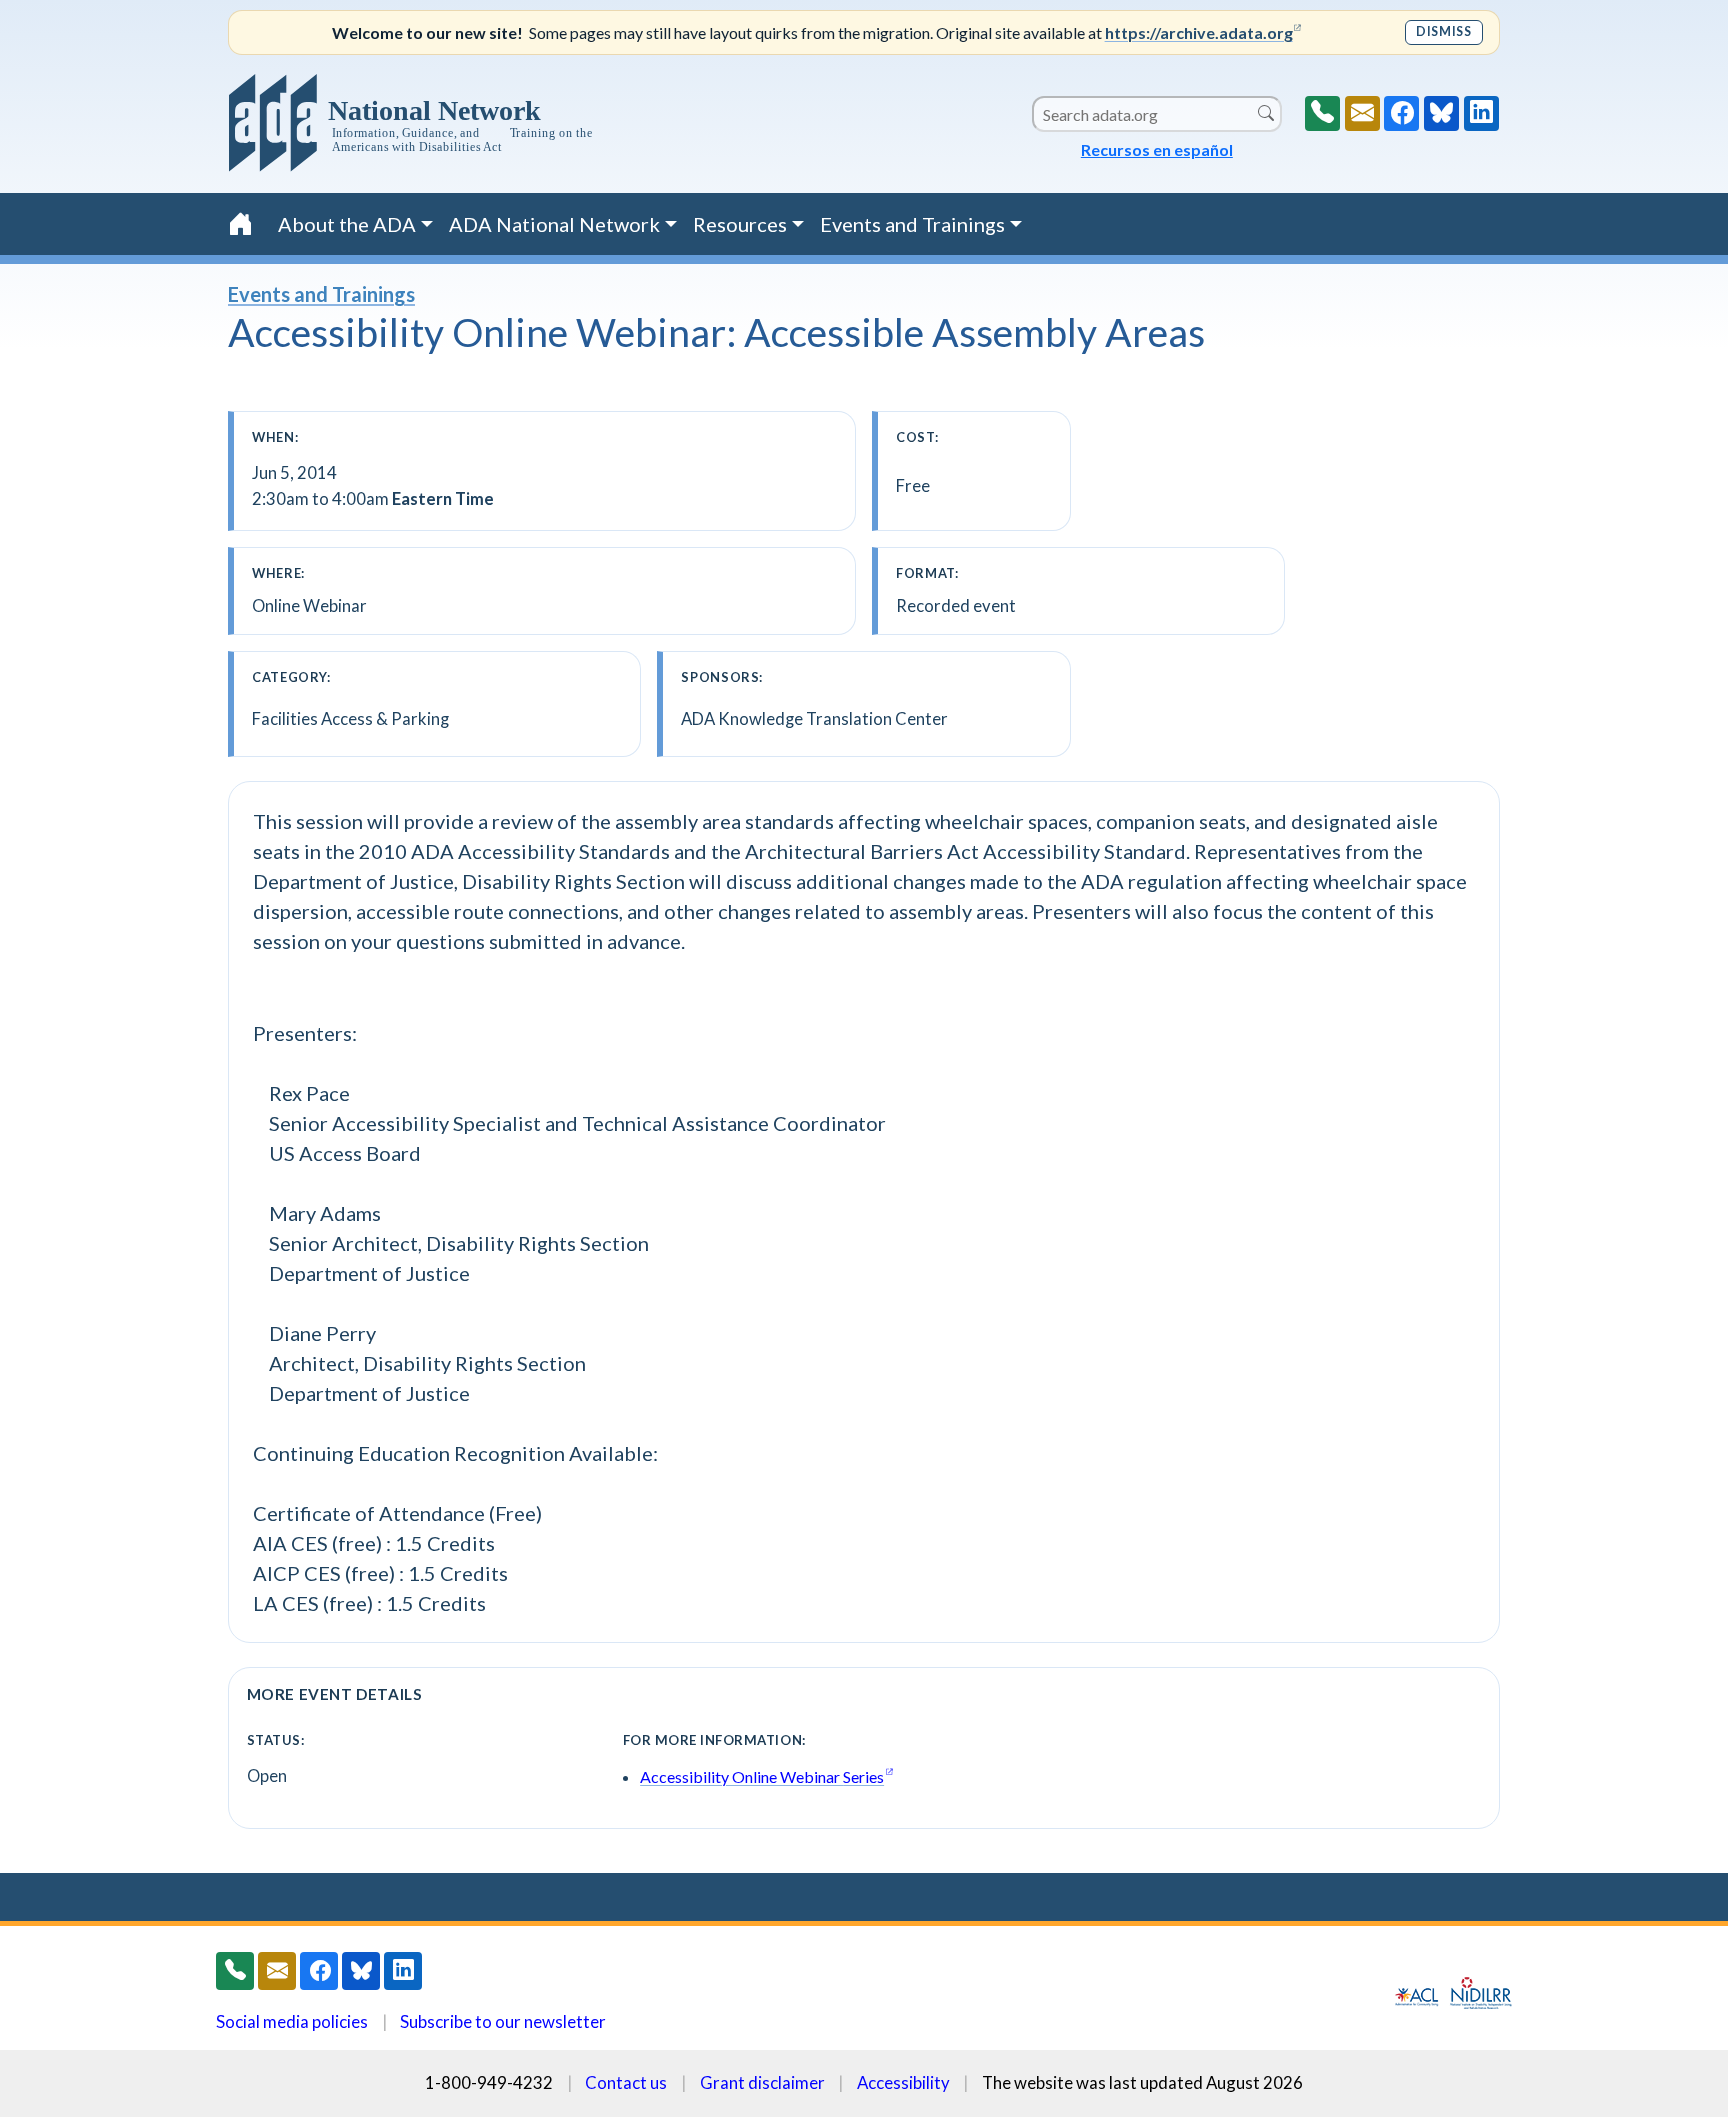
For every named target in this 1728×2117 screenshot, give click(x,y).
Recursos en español (1157, 149)
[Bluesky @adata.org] (1441, 113)
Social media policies (292, 2021)
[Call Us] (1322, 113)
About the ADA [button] (347, 224)
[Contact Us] (1362, 113)
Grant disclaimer (762, 2082)
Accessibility (903, 2082)
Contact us (626, 2082)
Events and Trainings (321, 294)
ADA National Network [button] (554, 224)
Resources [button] (740, 224)
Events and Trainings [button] (912, 224)
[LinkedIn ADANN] (1481, 113)
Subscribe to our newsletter (503, 2021)
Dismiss (1443, 31)
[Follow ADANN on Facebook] (1401, 113)
